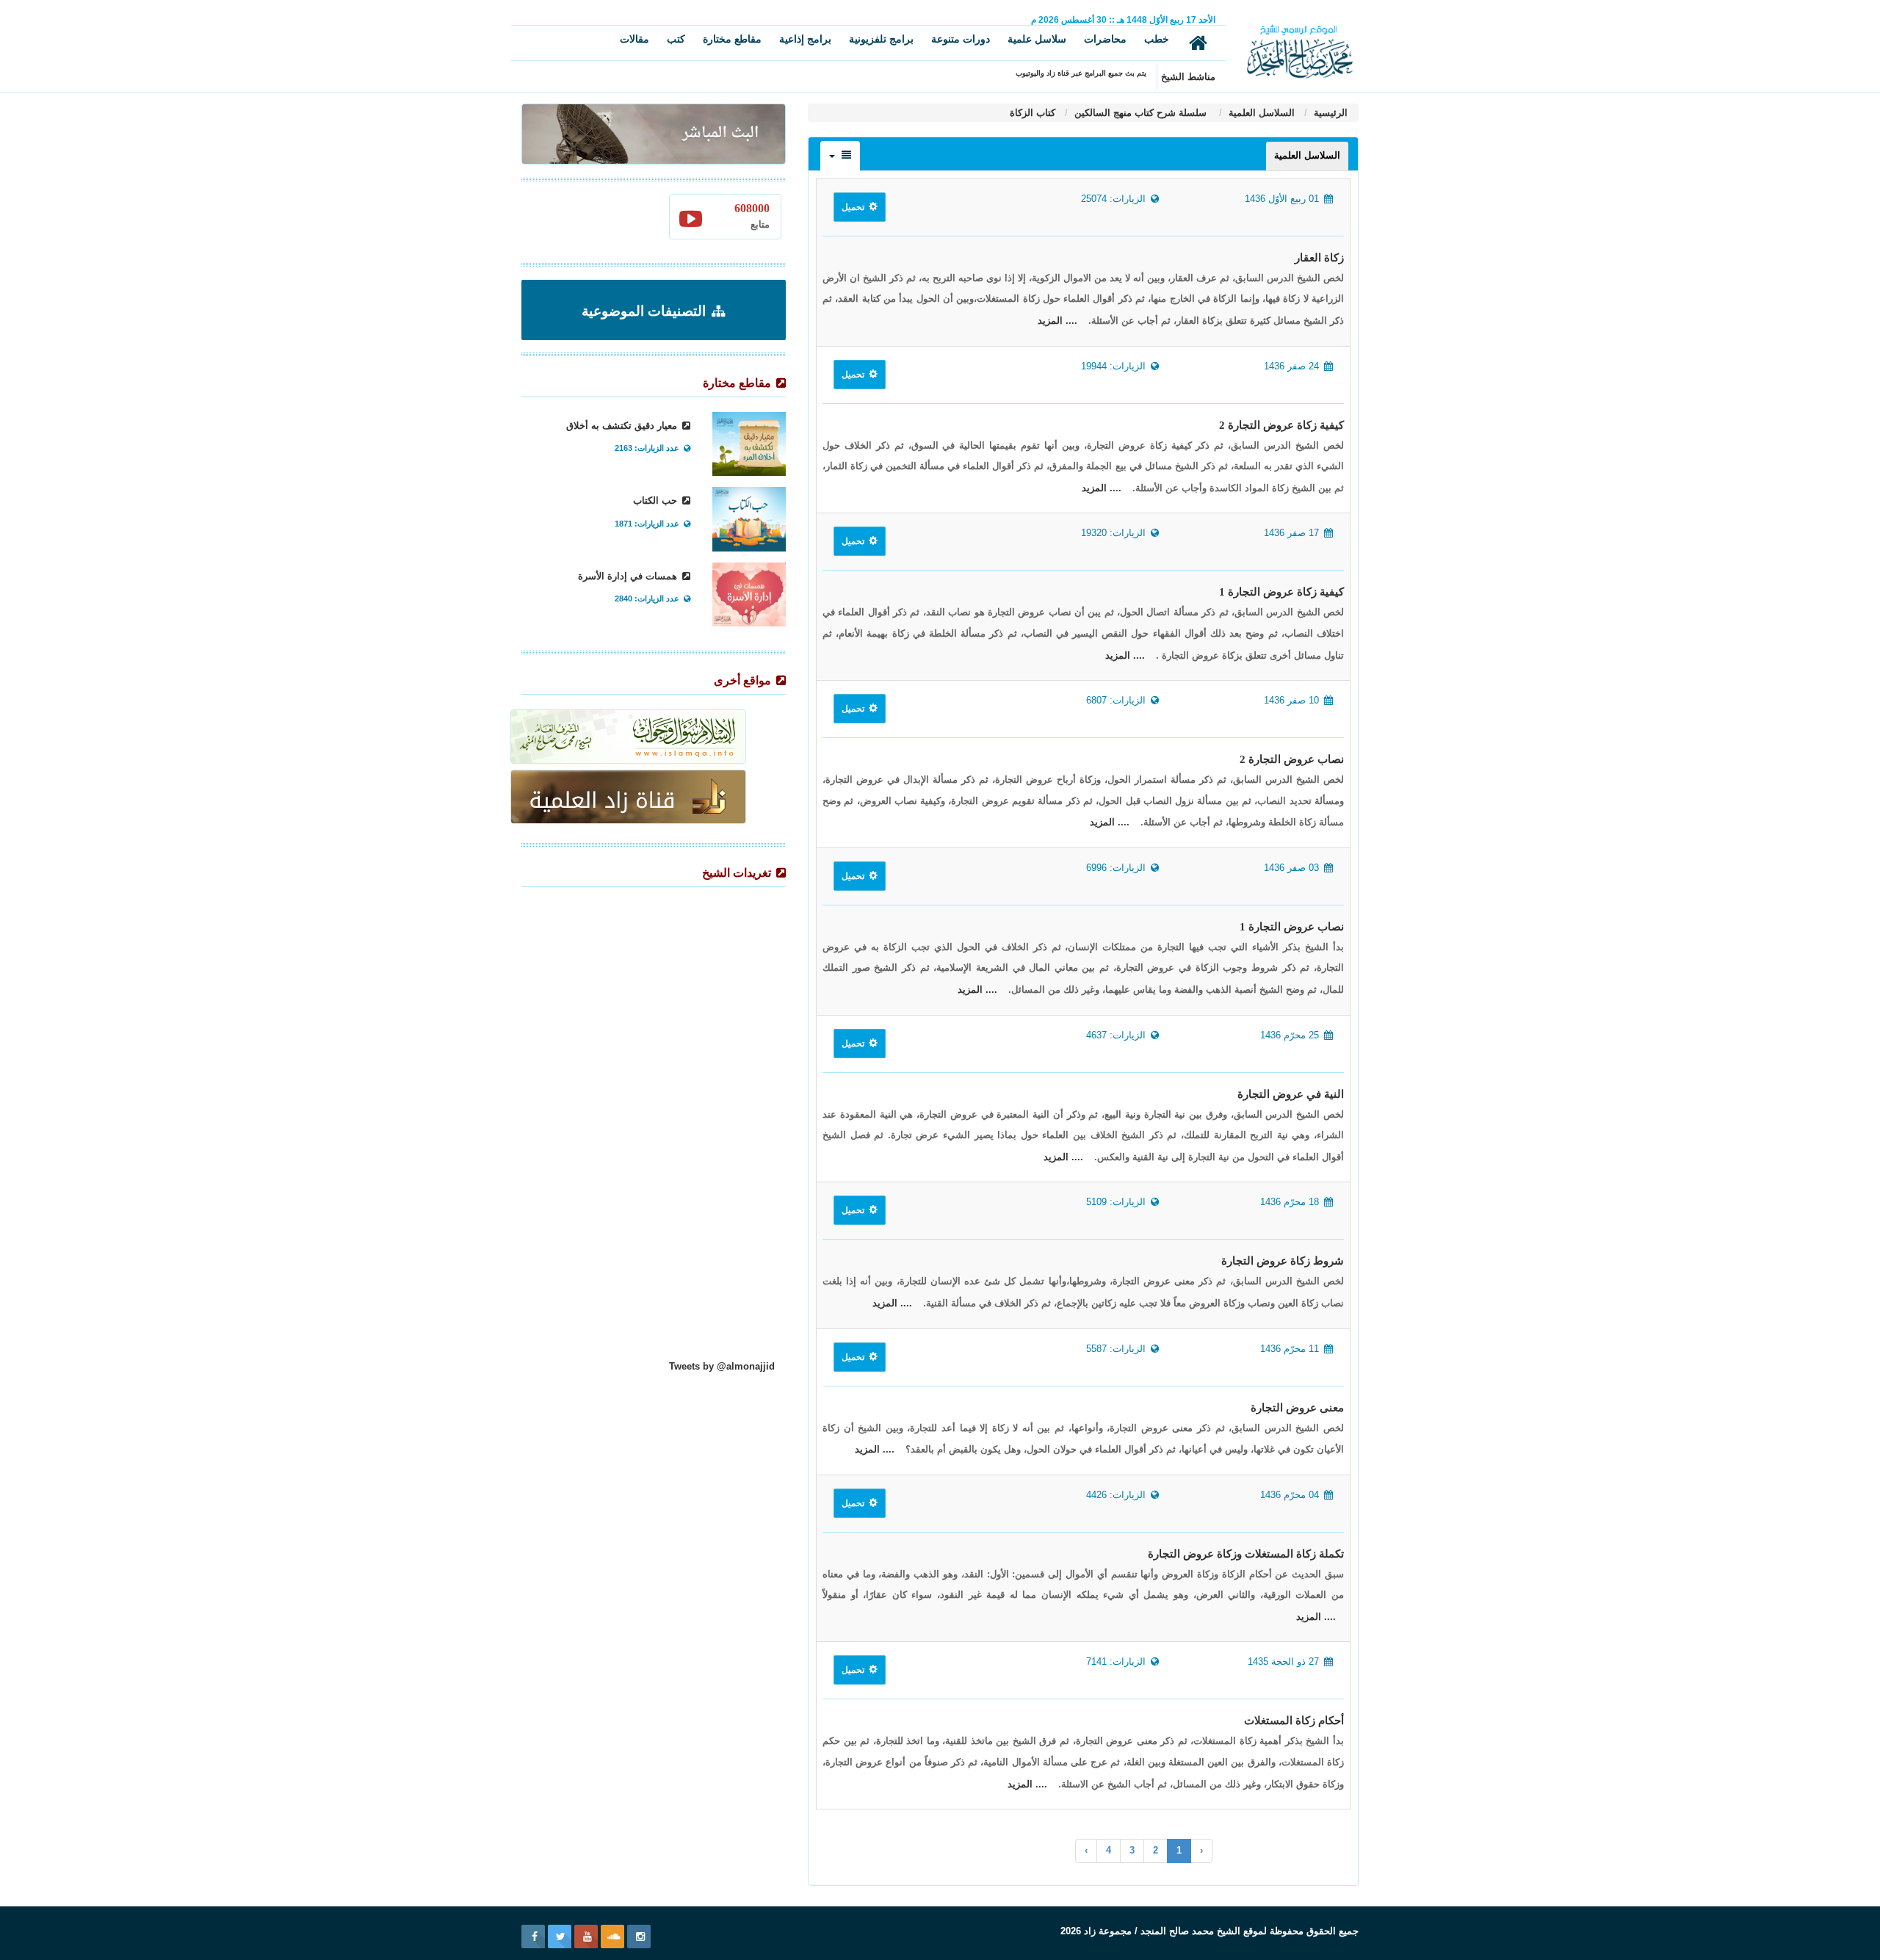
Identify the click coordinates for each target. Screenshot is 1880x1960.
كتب (676, 39)
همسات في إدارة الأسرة (629, 576)
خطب (1157, 39)
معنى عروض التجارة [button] (1297, 1408)
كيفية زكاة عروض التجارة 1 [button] (1281, 592)
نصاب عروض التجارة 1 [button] (1292, 927)
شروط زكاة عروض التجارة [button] (1283, 1261)
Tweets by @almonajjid (722, 1366)
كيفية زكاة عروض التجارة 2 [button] (1281, 425)
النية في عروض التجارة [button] (1291, 1094)
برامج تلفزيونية (881, 39)
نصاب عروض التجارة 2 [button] (1292, 759)
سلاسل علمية (1037, 39)
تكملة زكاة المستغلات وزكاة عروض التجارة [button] (1246, 1554)
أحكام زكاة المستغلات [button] (1294, 1721)
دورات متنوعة (961, 39)
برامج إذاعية (805, 39)
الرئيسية (1329, 113)
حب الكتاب (657, 500)
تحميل (854, 207)
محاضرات (1105, 39)
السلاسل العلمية (1260, 113)
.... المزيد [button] (1057, 321)
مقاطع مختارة (732, 39)
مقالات (634, 39)
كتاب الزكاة (1033, 113)
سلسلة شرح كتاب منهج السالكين (1140, 113)
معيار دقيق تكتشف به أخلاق (623, 426)
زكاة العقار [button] (1319, 258)
